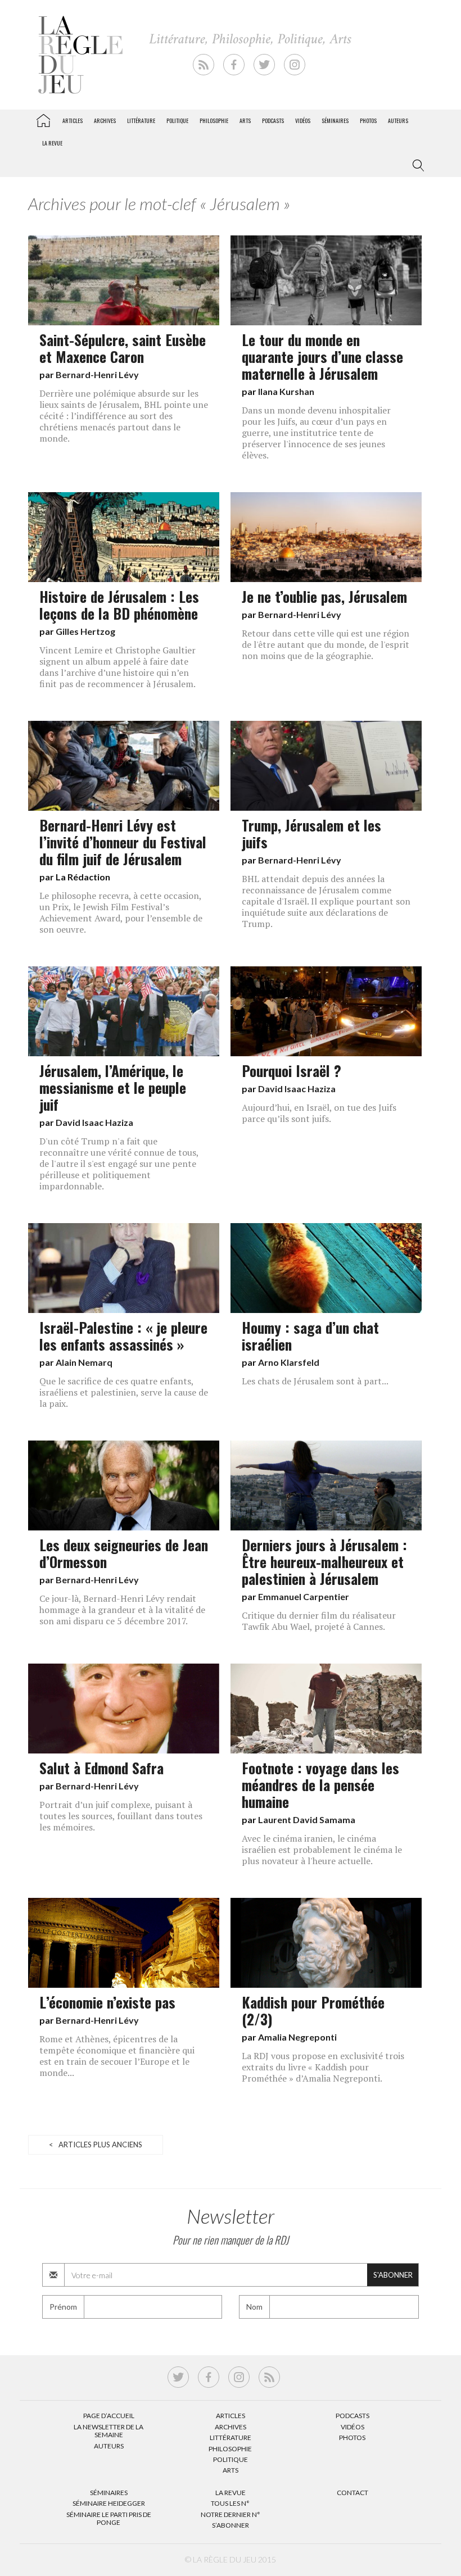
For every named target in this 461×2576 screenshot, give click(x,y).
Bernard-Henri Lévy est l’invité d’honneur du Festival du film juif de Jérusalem (123, 842)
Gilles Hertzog (85, 631)
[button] (416, 166)
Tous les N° (230, 2503)
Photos (368, 121)
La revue (52, 143)
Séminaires (335, 121)
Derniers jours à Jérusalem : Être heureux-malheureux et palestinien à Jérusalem (324, 1561)
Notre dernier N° (231, 2514)
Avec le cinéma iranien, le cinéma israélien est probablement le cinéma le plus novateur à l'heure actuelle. (322, 1850)
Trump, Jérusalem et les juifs (311, 833)
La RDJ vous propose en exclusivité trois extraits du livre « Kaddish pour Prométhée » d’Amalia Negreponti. (323, 2067)
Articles (73, 121)
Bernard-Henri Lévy (97, 374)
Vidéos (303, 121)
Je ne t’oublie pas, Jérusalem (324, 596)
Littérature (141, 121)
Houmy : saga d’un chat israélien (310, 1335)
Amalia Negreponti (297, 2037)
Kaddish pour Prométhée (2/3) (313, 2010)
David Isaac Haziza (94, 1122)
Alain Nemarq (84, 1362)
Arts (245, 121)
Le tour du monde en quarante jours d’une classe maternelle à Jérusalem (322, 356)
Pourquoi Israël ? (291, 1070)
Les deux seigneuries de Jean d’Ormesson (124, 1553)
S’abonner (231, 2525)
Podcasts (273, 121)
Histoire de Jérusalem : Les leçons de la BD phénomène (119, 605)
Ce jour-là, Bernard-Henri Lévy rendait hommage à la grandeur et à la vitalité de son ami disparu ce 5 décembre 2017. (122, 1610)
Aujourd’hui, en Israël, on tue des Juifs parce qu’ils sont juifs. (319, 1113)
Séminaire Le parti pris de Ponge (109, 2518)
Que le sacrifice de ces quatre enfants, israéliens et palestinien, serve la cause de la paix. (124, 1392)
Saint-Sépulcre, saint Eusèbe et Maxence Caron (123, 348)
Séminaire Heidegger (109, 2503)
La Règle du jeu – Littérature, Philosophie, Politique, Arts (43, 119)
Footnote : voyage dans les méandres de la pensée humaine (320, 1784)
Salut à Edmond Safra (101, 1768)
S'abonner (393, 2275)
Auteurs (398, 121)
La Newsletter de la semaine (109, 2431)
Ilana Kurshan (286, 391)
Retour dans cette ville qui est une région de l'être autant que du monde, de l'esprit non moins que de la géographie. (326, 644)
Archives (105, 121)
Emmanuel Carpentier (304, 1596)
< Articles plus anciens (96, 2145)
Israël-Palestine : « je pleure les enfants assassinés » (123, 1335)
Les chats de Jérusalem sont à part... (315, 1381)
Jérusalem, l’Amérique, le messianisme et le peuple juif (113, 1087)
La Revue (231, 2493)
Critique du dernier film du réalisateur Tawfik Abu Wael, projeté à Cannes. (319, 1621)
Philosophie (214, 121)
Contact (352, 2493)
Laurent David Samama (307, 1819)
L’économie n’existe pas (107, 2002)
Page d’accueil (109, 2416)
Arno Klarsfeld (289, 1362)
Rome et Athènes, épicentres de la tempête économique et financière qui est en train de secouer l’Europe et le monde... (117, 2056)
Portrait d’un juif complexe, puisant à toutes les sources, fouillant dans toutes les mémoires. (121, 1816)
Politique (177, 121)
